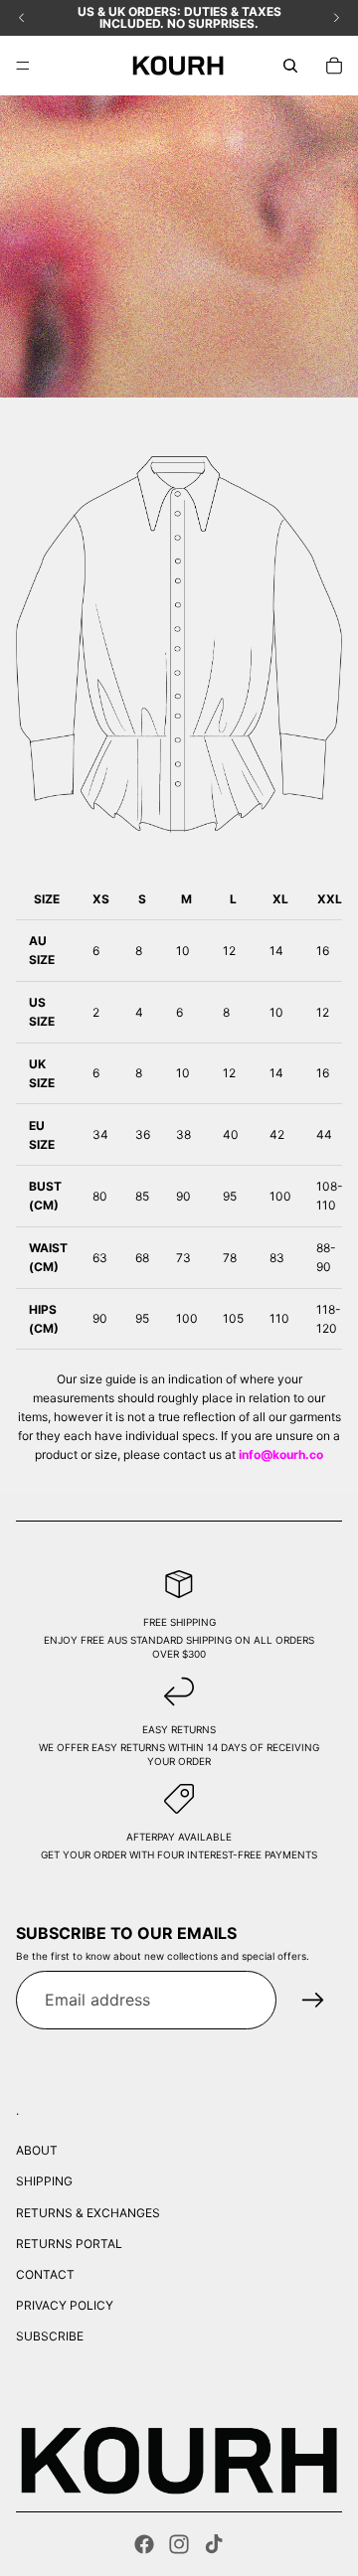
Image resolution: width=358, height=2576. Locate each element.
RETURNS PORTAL (69, 2244)
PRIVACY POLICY (65, 2305)
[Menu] (23, 66)
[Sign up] (313, 2001)
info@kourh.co (281, 1454)
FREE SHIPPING (179, 1622)
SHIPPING (44, 2181)
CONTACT (45, 2274)
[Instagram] (179, 2544)
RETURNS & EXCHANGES (88, 2213)
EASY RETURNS (179, 1729)
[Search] (290, 66)
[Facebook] (144, 2544)
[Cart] (334, 66)
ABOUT (37, 2150)
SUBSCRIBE (50, 2336)
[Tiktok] (214, 2544)
